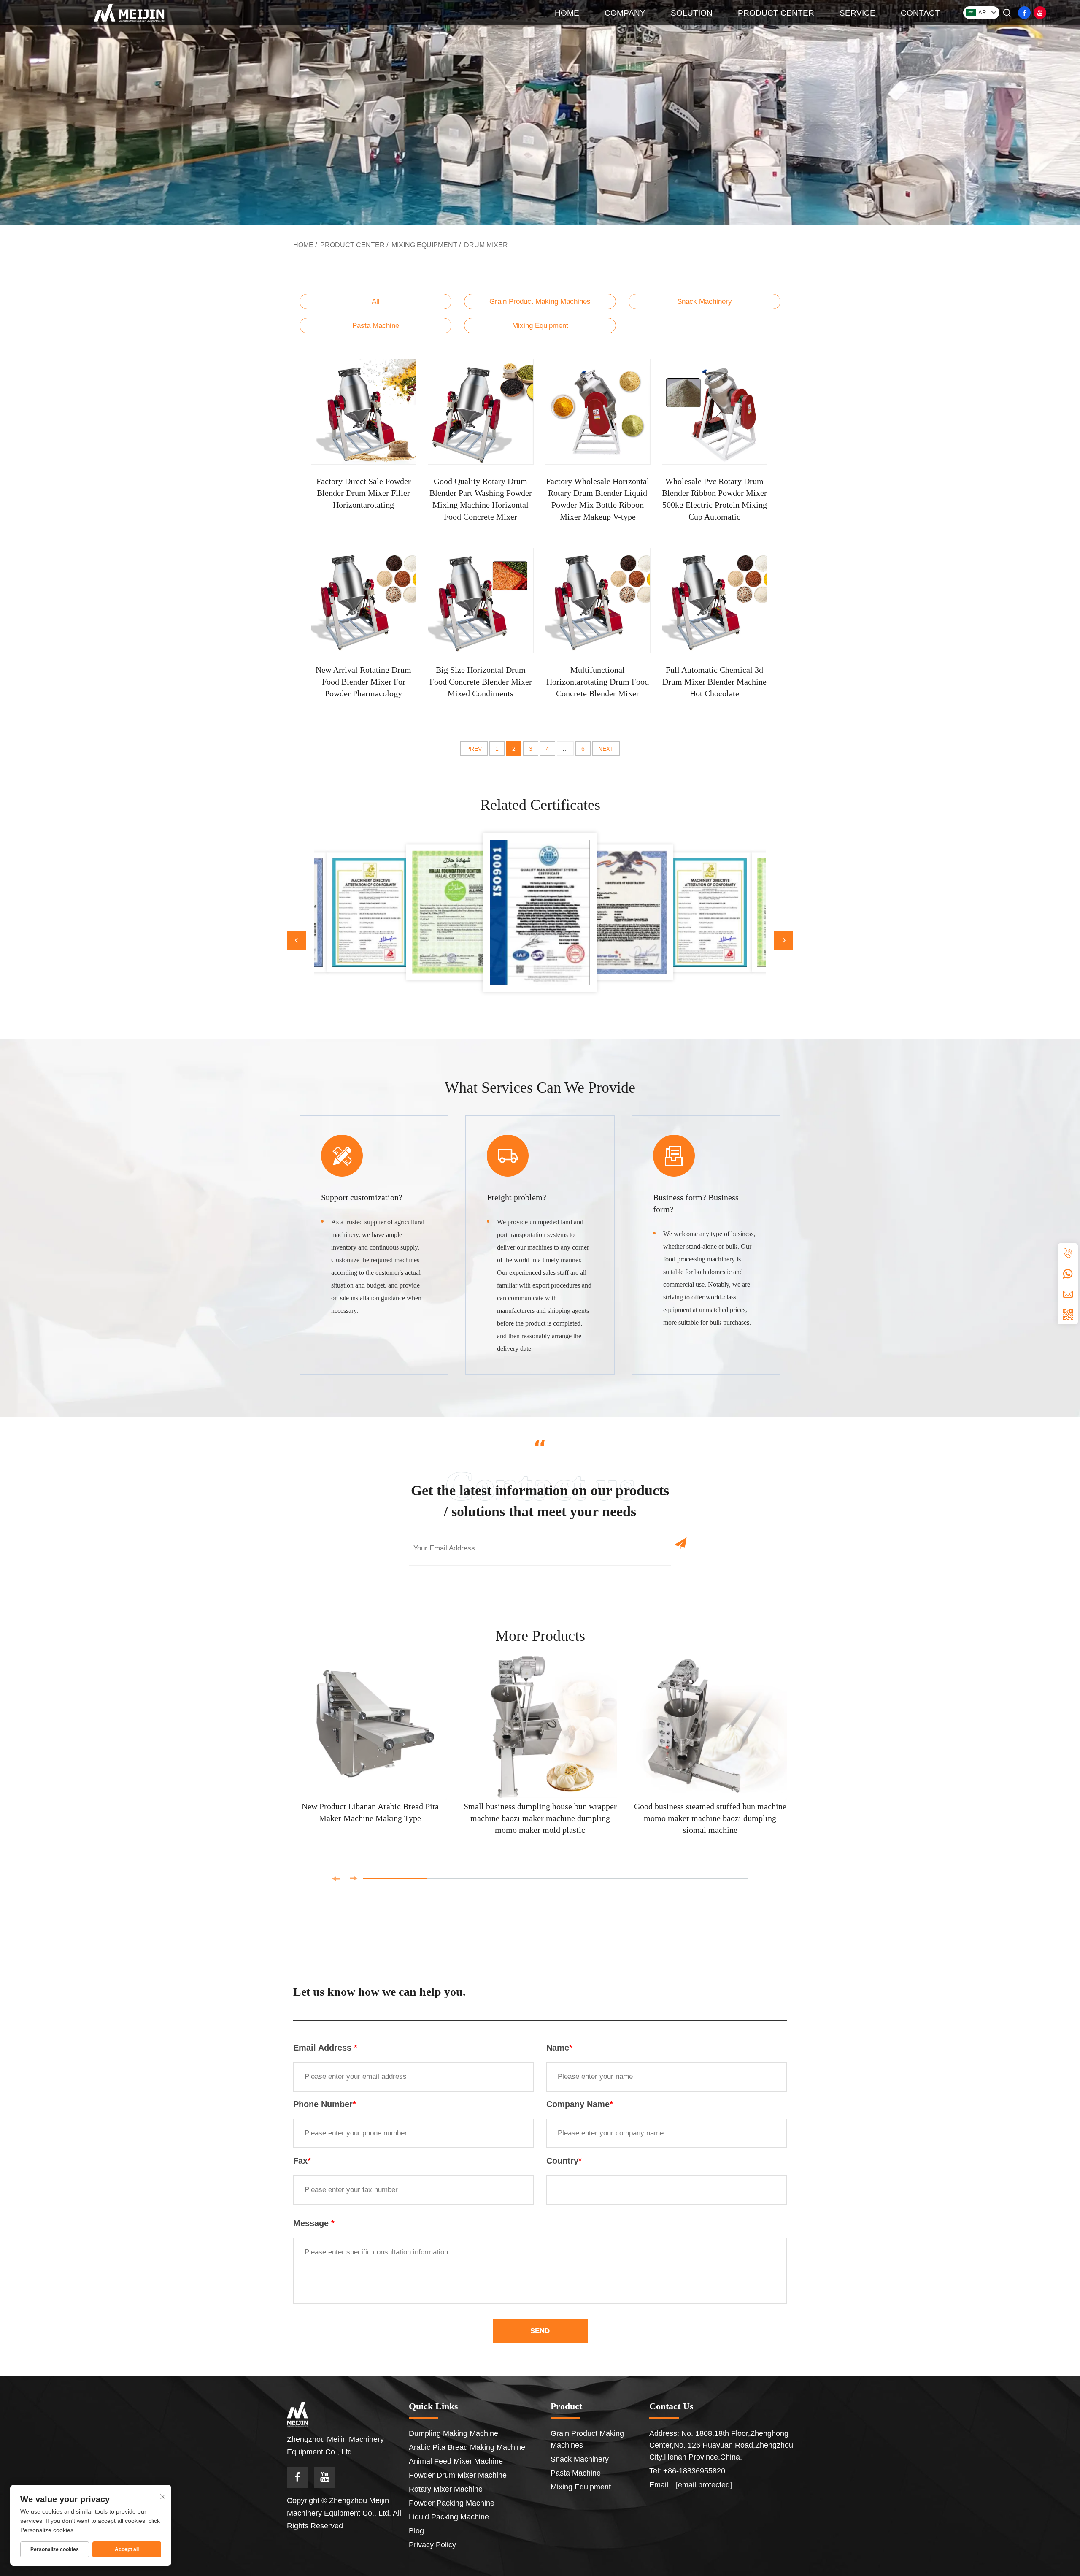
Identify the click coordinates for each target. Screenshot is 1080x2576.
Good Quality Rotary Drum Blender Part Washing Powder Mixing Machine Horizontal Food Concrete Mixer (481, 499)
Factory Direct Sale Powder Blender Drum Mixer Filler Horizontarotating (364, 493)
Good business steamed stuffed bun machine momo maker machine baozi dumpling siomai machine (710, 1818)
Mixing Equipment (424, 245)
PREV (474, 749)
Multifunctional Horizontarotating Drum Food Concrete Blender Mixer (598, 682)
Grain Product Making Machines (540, 302)
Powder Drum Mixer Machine (458, 2475)
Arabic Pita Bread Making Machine (467, 2447)
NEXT (606, 749)
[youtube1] (1040, 13)
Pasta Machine (376, 326)
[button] (296, 940)
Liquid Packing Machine (449, 2517)
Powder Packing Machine (452, 2503)
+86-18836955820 (694, 2471)
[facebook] (1024, 13)
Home (303, 245)
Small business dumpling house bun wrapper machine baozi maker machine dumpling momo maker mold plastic (540, 1818)
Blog (416, 2531)
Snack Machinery (705, 302)
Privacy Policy (432, 2545)
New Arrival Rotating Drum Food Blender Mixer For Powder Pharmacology (363, 682)
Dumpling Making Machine (454, 2433)
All (376, 302)
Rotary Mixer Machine (446, 2489)
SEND (540, 2331)
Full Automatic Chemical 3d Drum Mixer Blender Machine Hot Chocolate (714, 682)
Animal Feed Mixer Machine (456, 2461)
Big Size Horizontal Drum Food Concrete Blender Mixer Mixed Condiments (481, 682)
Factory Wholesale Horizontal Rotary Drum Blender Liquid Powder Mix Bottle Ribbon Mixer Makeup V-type (598, 499)
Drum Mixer (486, 245)
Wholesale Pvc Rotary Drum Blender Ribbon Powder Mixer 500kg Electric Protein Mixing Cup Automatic (714, 499)
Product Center (352, 245)
